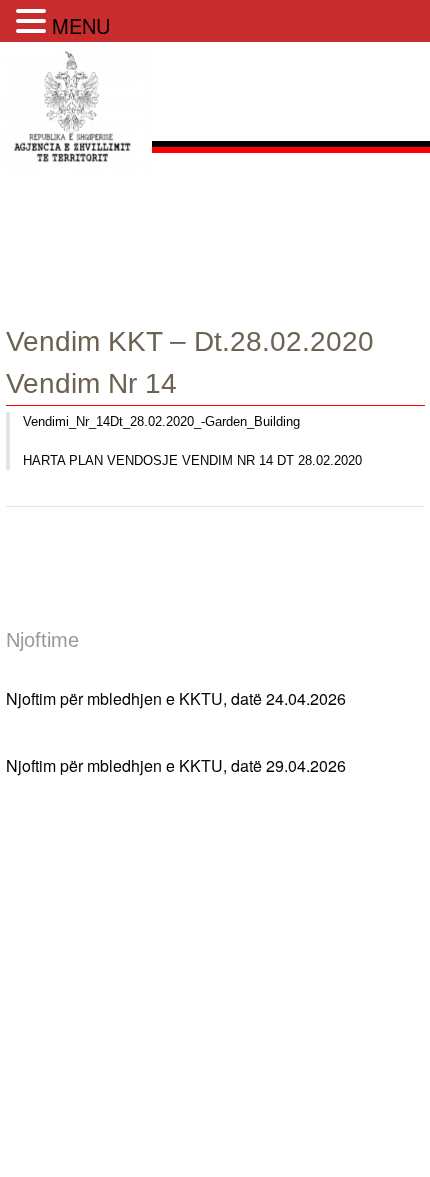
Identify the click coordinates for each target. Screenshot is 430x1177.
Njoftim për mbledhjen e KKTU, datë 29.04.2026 (176, 762)
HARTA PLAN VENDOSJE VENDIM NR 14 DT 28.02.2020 (192, 460)
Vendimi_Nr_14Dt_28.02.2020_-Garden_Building (161, 421)
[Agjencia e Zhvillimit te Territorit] (76, 182)
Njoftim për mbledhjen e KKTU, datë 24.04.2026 (176, 695)
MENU (81, 25)
